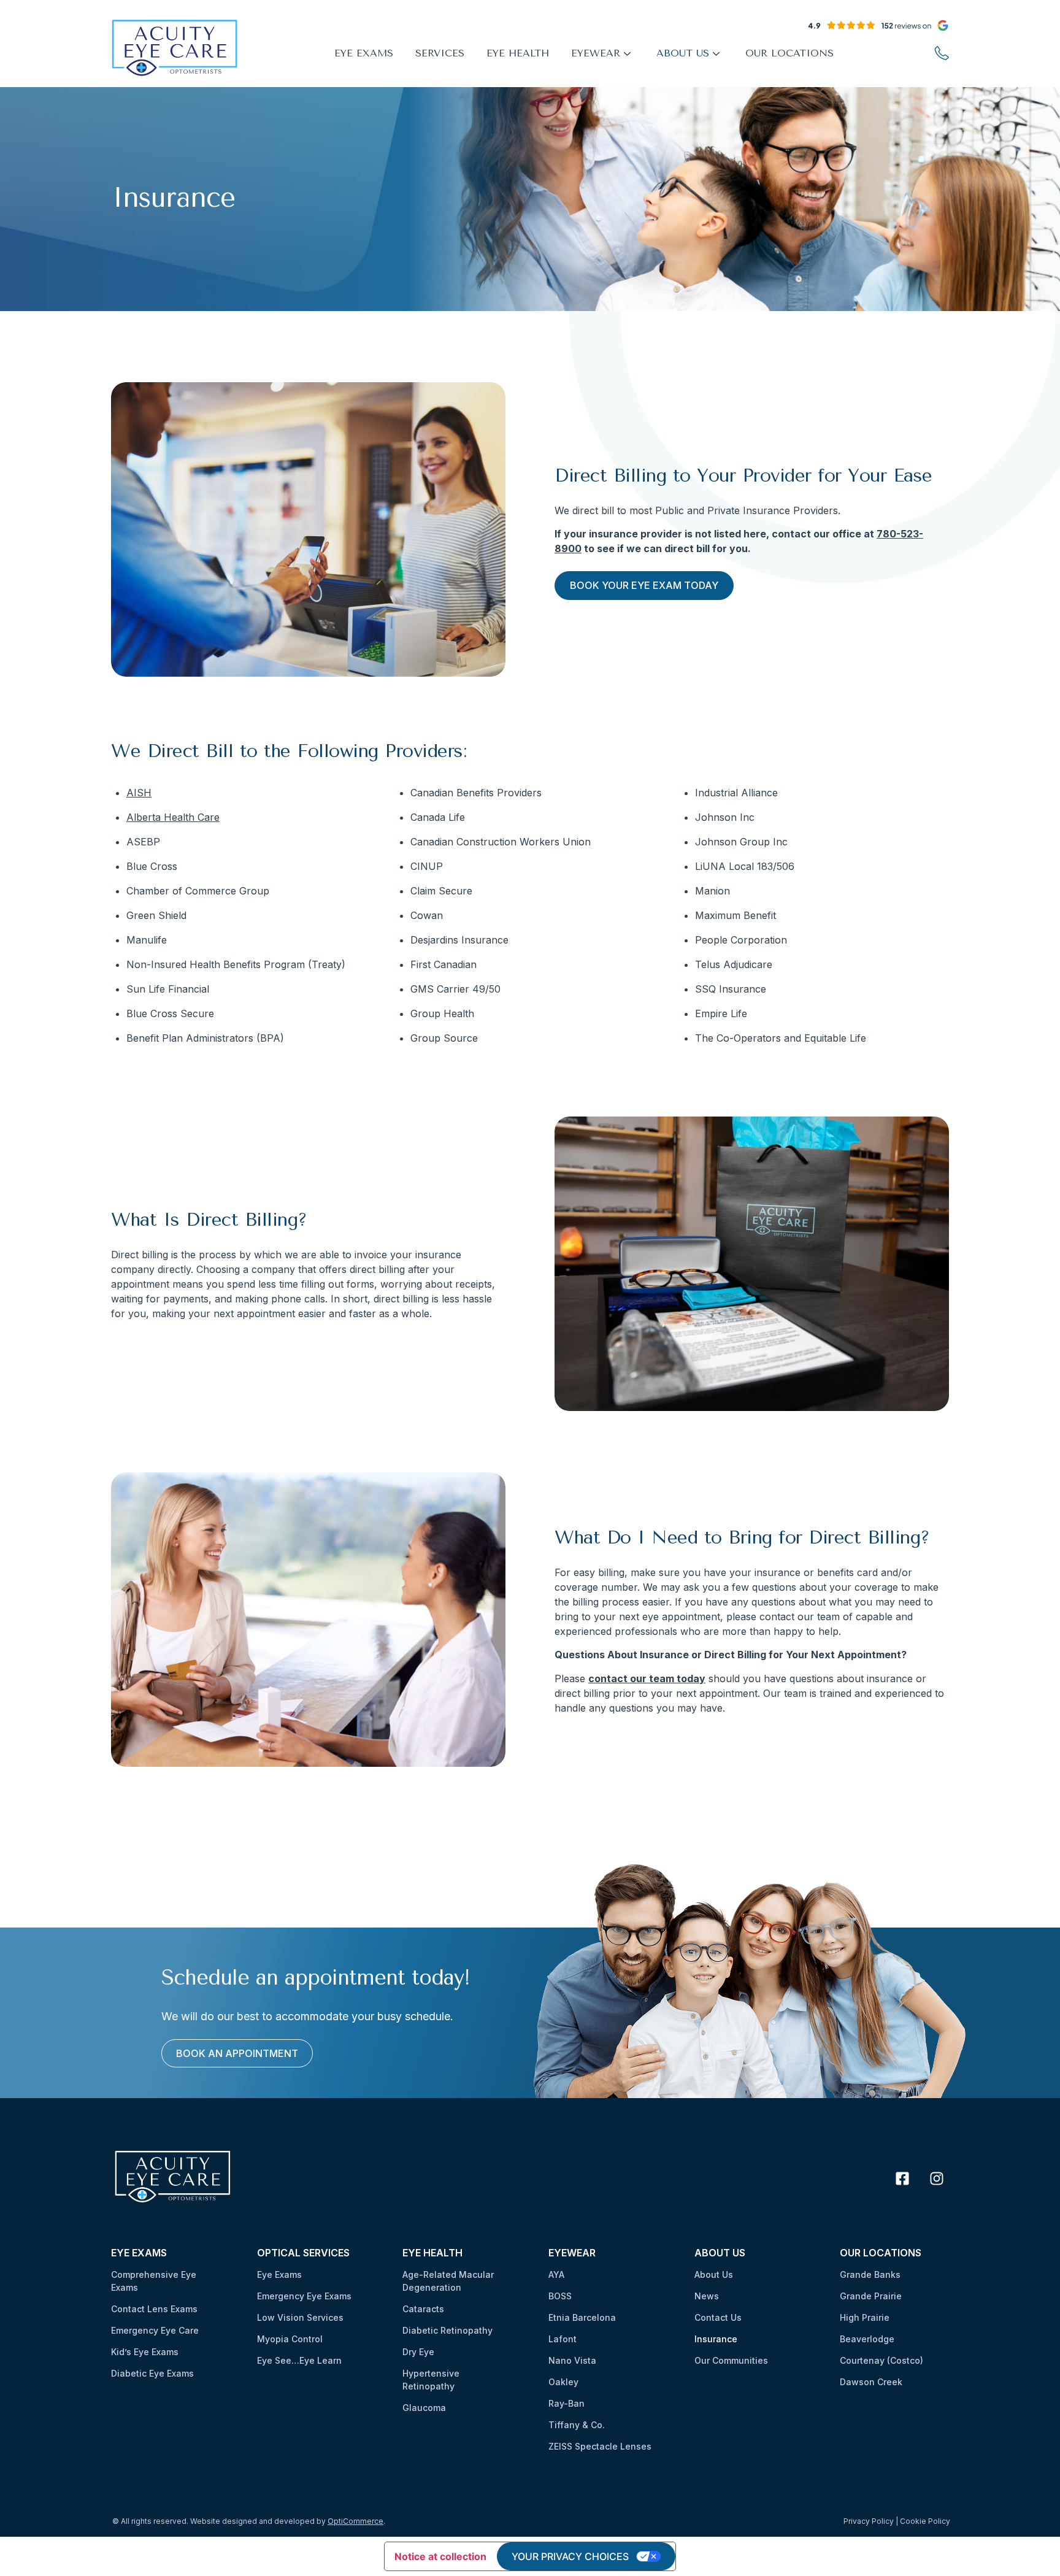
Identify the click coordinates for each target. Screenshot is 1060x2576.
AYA (556, 2274)
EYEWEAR (596, 53)
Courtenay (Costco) (881, 2360)
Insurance (716, 2339)
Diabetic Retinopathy (447, 2330)
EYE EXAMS (364, 53)
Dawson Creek (871, 2382)
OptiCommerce (355, 2521)
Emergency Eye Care (155, 2330)
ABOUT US (683, 53)
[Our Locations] (942, 53)
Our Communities (731, 2360)
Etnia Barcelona (582, 2317)
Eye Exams (279, 2274)
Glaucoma (424, 2408)
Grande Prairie (871, 2296)
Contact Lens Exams (154, 2309)
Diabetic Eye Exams (152, 2373)
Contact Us (718, 2317)
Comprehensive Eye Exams (154, 2281)
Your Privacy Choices (570, 2556)
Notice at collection (440, 2556)
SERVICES (440, 53)
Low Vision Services (300, 2317)
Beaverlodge (867, 2339)
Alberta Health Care (173, 817)
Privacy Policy (869, 2521)
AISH (139, 793)
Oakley (563, 2382)
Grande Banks (870, 2274)
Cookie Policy (925, 2521)
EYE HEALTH (518, 53)
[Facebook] (902, 2178)
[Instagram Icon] (937, 2178)
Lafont (563, 2339)
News (707, 2296)
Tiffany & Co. (577, 2425)
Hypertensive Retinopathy (431, 2380)
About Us (714, 2274)
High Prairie (865, 2317)
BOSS (560, 2296)
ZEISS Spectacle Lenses (600, 2446)
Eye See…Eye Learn (299, 2360)
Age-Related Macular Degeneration (448, 2281)
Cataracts (423, 2309)
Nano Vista (572, 2360)
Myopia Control (290, 2339)
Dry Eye (418, 2352)
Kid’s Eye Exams (145, 2352)
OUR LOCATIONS (789, 53)
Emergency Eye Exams (304, 2296)
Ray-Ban (566, 2403)
